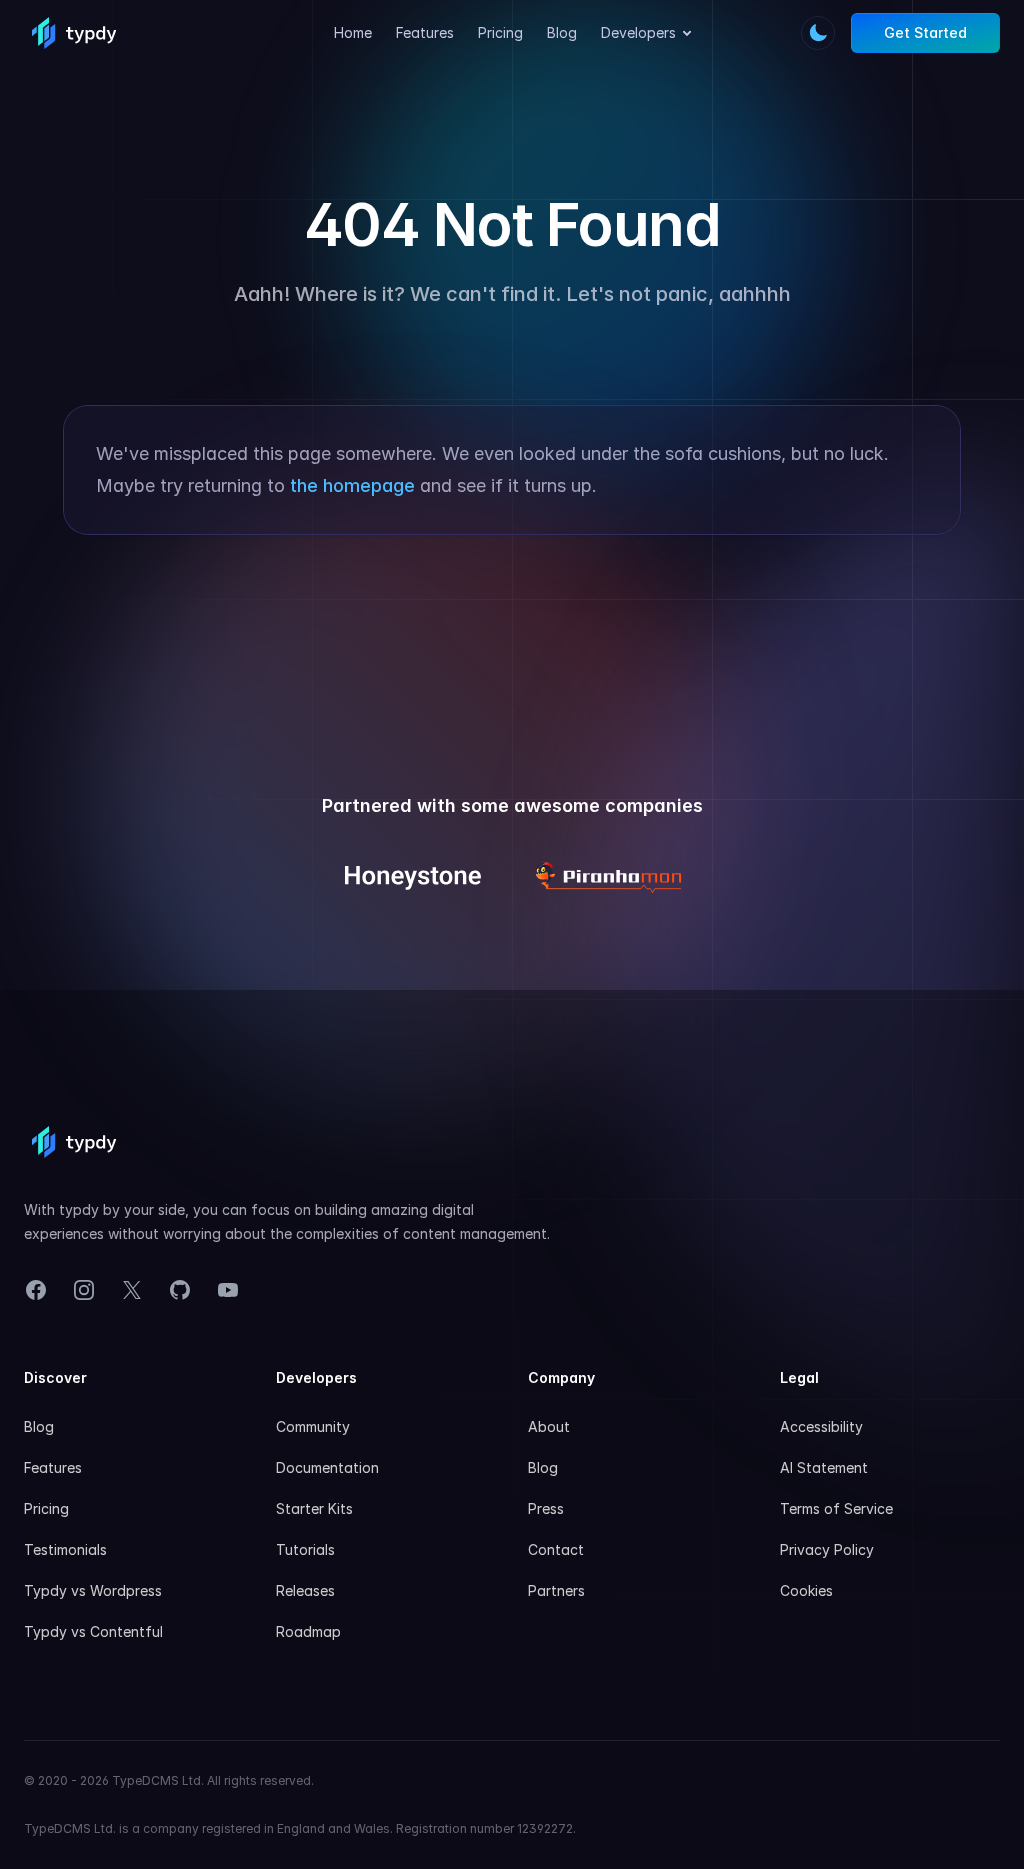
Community (313, 1426)
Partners (556, 1590)
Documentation (327, 1467)
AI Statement (824, 1467)
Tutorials (305, 1549)
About (549, 1426)
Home (353, 32)
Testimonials (65, 1549)
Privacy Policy (827, 1549)
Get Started (925, 32)
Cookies (806, 1590)
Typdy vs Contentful (93, 1631)
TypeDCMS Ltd (156, 1780)
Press (546, 1508)
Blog (562, 32)
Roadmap (308, 1631)
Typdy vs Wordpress (93, 1590)
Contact (556, 1549)
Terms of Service (836, 1508)
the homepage (352, 485)
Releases (305, 1590)
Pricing (500, 32)
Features (425, 32)
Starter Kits (314, 1508)
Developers (638, 32)
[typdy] (74, 33)
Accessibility (821, 1426)
